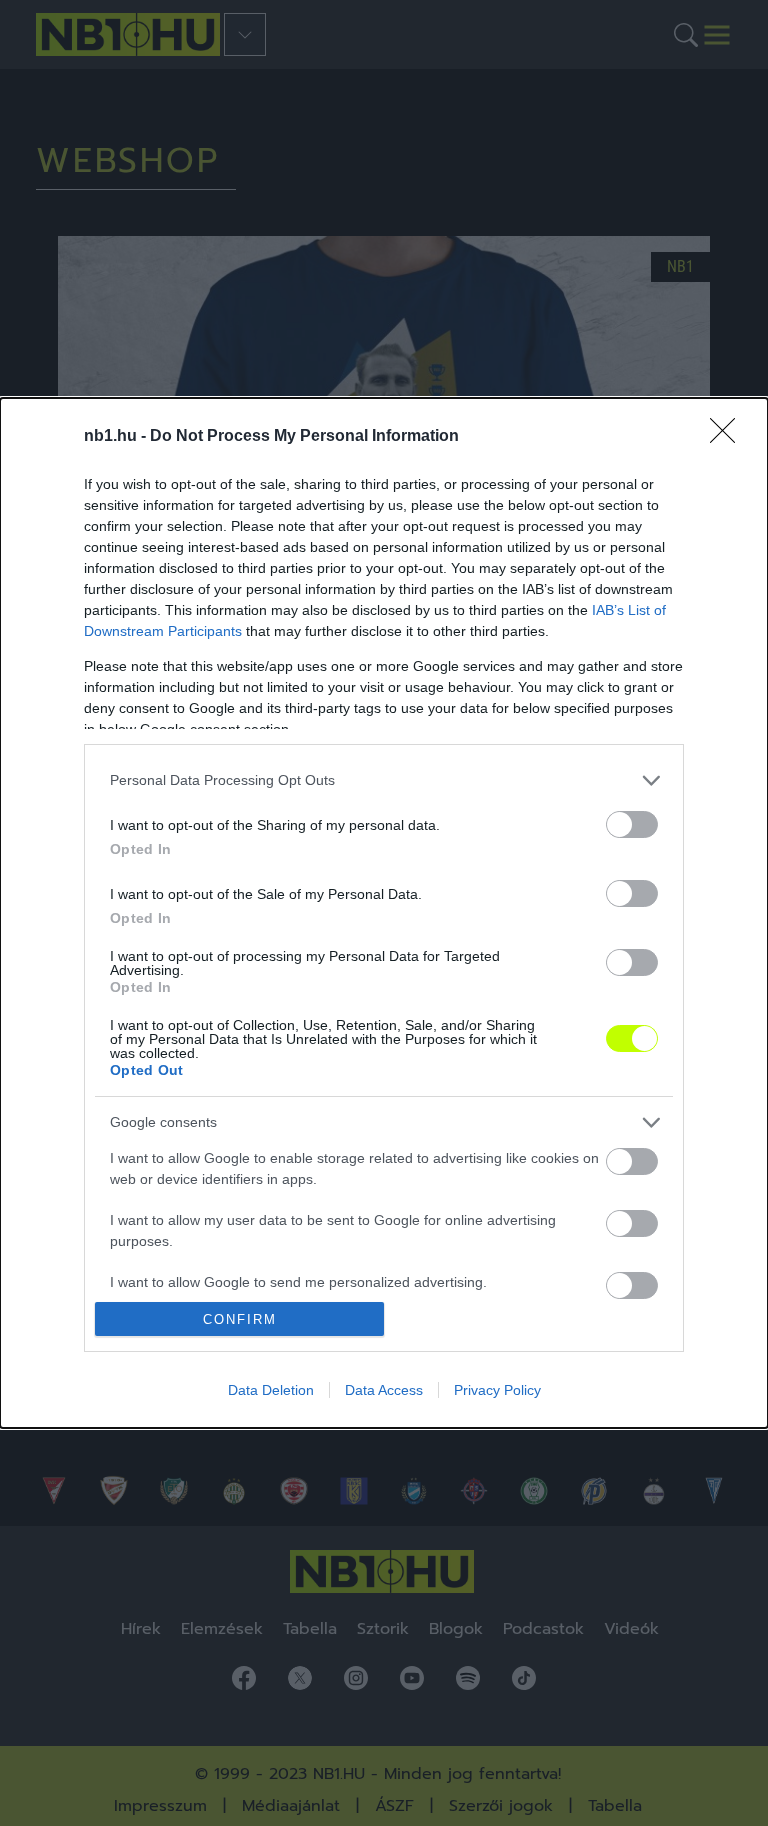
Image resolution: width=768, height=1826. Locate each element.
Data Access (384, 1390)
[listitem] (384, 780)
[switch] (632, 824)
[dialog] (384, 913)
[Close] (729, 437)
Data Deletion (271, 1390)
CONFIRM (240, 1319)
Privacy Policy (497, 1390)
